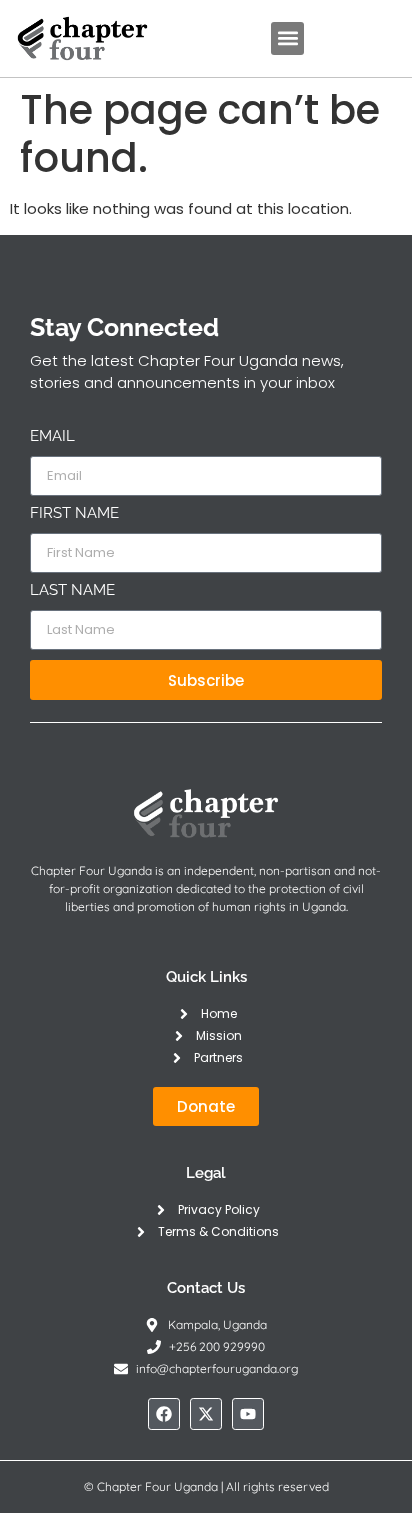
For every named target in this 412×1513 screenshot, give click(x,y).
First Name (74, 514)
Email (52, 437)
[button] (287, 38)
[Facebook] (164, 1414)
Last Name (72, 591)
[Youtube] (248, 1414)
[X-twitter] (206, 1414)
